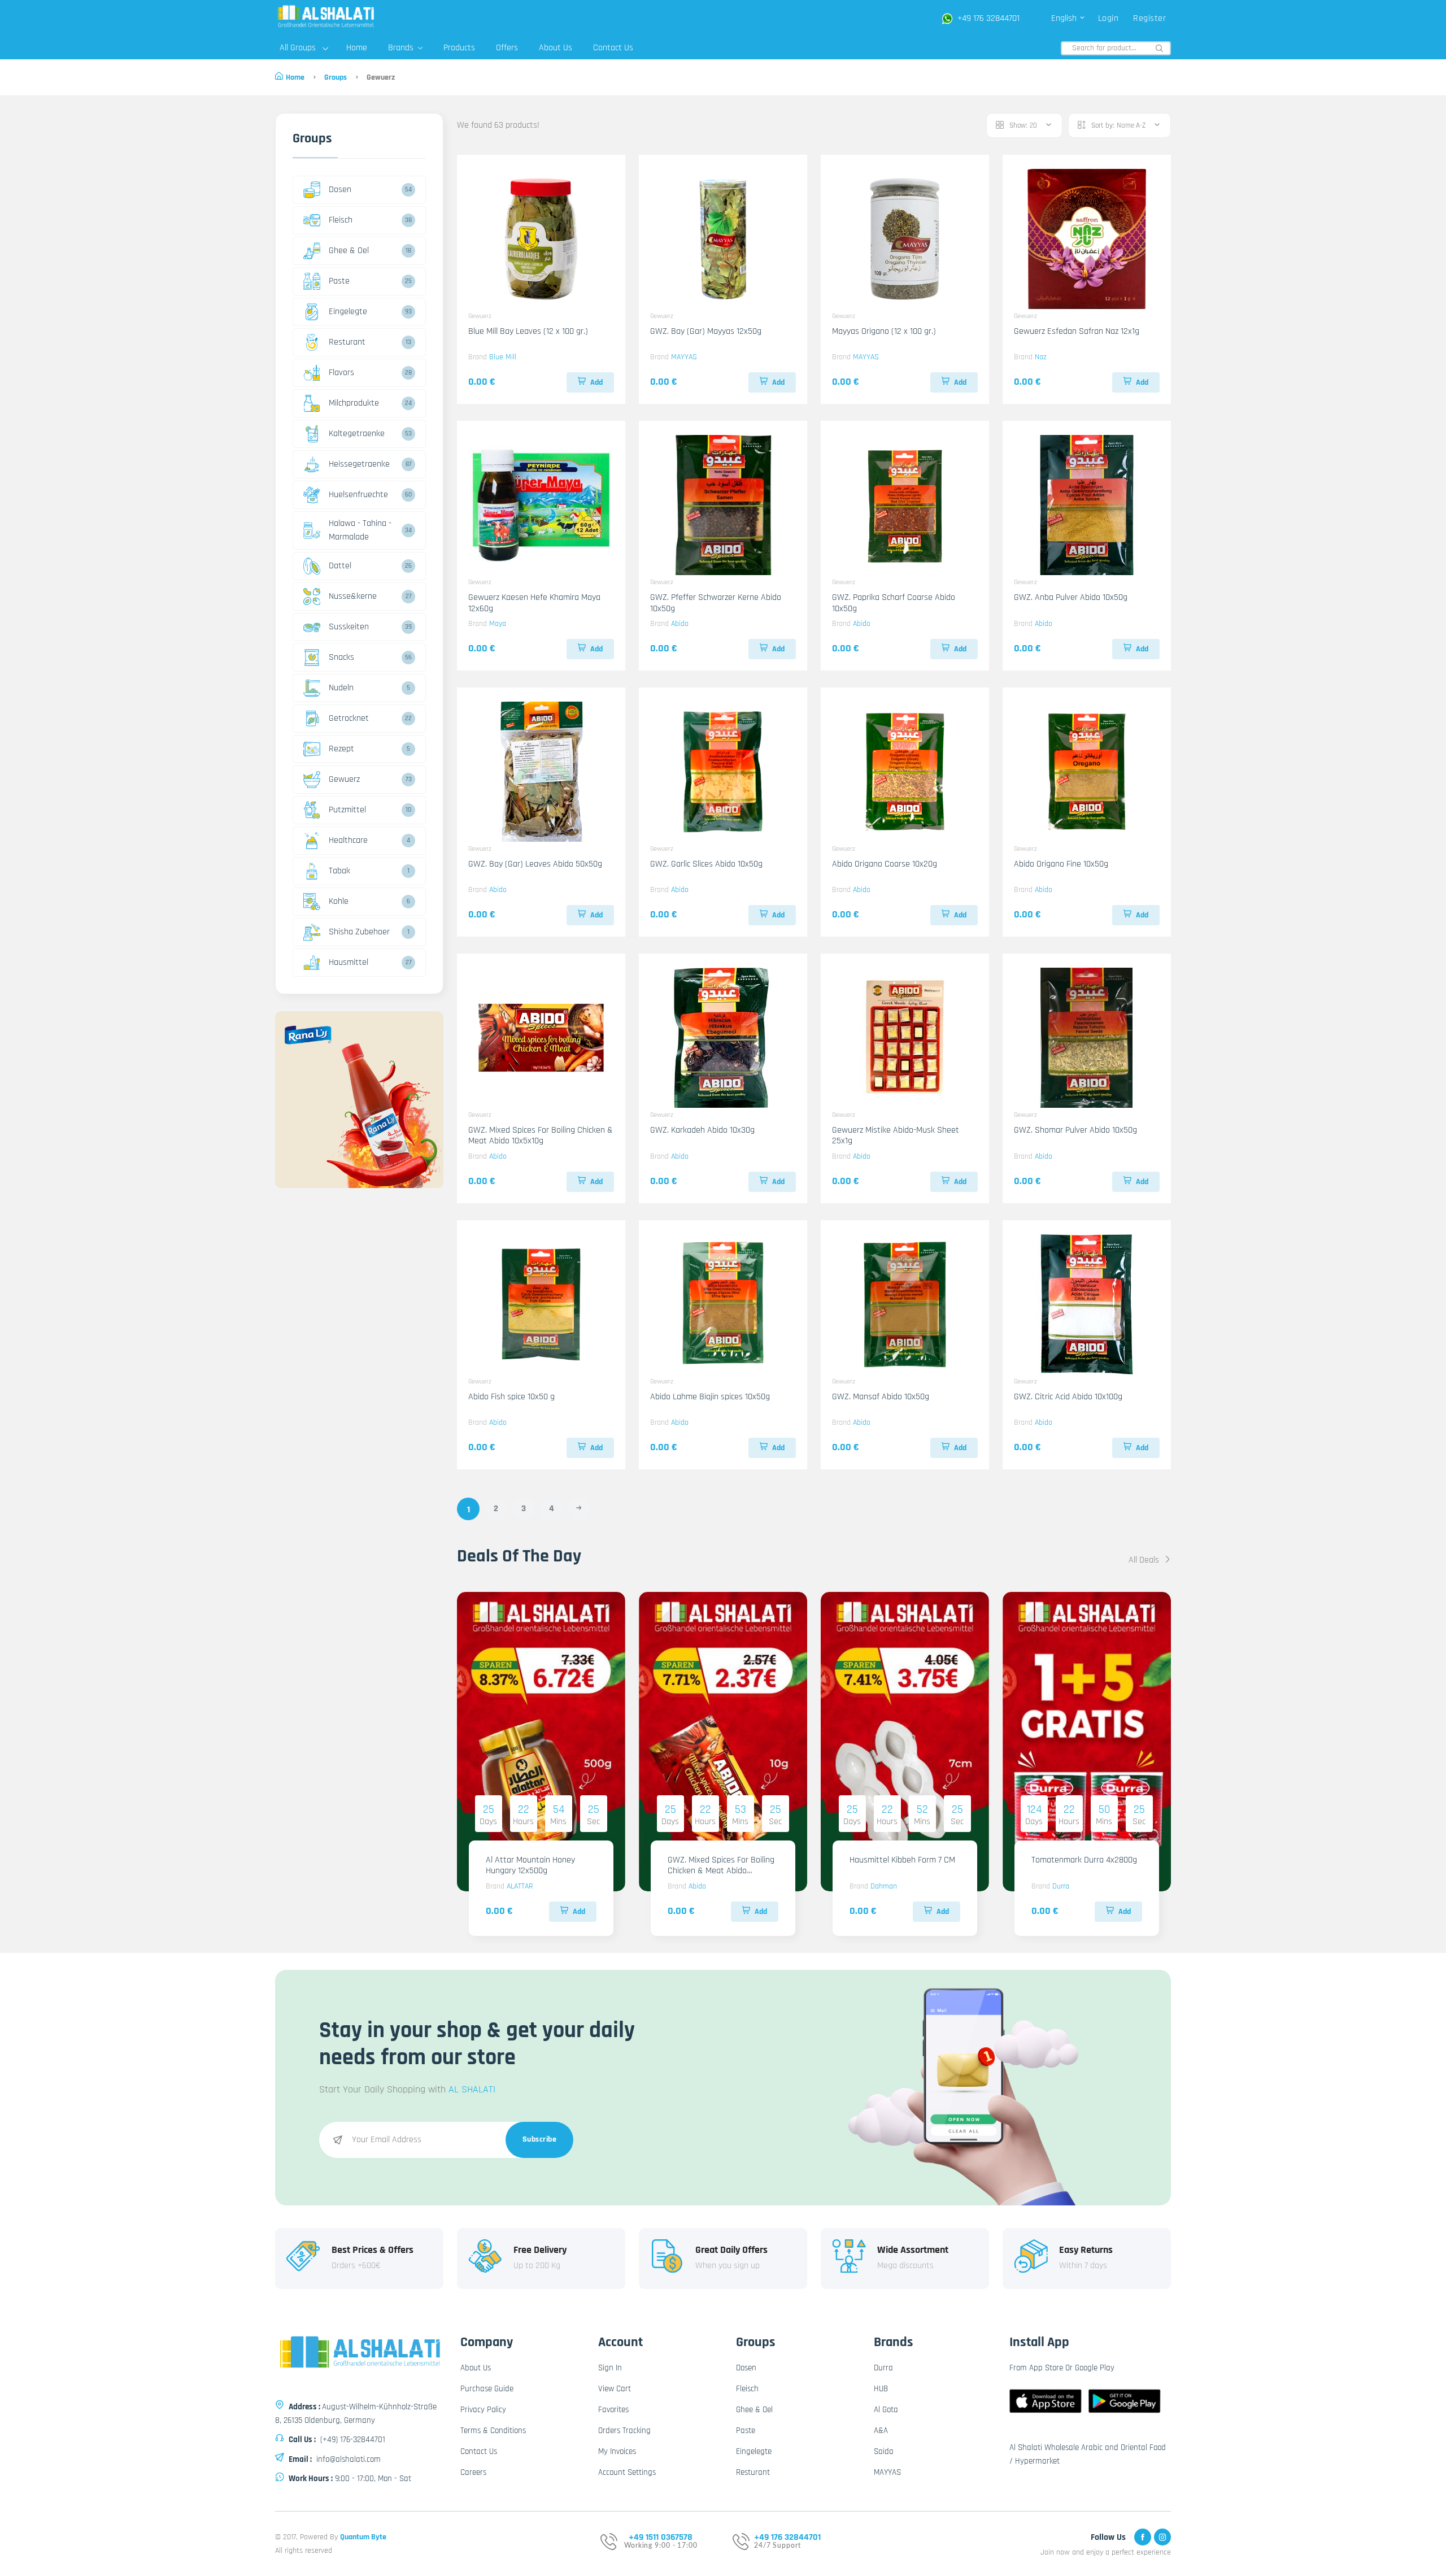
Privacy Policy (483, 2410)
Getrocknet (349, 718)
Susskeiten (349, 627)
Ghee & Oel (349, 251)
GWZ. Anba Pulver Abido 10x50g (1071, 597)
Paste (339, 281)
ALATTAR (520, 1886)
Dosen (340, 190)
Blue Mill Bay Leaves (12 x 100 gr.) (528, 331)
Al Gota (886, 2410)
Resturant (347, 342)
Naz (1041, 357)
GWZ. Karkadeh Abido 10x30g (702, 1130)
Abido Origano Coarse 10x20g (885, 864)
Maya (498, 624)
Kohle (339, 901)
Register (1149, 18)
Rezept (341, 749)
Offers (507, 48)
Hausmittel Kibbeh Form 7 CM (902, 1860)
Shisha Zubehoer (359, 932)
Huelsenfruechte (358, 495)
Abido (680, 624)
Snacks (341, 657)
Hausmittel (349, 962)
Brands (402, 48)
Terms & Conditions (493, 2431)
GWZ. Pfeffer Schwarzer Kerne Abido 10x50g (716, 603)
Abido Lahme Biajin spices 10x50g (710, 1397)
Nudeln (341, 688)
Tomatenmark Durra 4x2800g (1084, 1860)
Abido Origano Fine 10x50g (1061, 864)
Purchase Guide (487, 2389)
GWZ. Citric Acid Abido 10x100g (1068, 1397)
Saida (884, 2451)
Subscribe (540, 2139)
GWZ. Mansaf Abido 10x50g (881, 1397)
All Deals (1145, 1560)
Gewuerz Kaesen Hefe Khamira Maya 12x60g (534, 603)
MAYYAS (684, 357)
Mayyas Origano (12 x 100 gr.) (884, 331)
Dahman (884, 1886)
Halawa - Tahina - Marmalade (360, 530)
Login (1109, 18)
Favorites (613, 2410)
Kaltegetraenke (357, 434)
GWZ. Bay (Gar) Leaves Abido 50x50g (535, 864)
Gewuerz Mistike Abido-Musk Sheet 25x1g (896, 1135)
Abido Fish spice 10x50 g (511, 1397)
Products (459, 48)
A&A (881, 2431)
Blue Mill (503, 357)
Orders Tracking (624, 2431)
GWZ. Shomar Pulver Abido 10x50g (1075, 1130)
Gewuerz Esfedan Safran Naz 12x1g (1077, 331)
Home (357, 48)
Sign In (610, 2368)
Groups (336, 77)
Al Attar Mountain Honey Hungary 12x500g (530, 1865)
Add (596, 382)
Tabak (339, 871)
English (1065, 18)
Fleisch (341, 220)
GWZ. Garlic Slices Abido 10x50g (706, 864)
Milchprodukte (354, 403)
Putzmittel (347, 810)
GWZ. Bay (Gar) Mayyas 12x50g (706, 331)
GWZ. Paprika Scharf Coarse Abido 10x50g (894, 603)
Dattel (340, 566)
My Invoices (617, 2451)
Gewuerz (344, 779)
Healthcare (348, 840)
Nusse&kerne (353, 596)
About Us (556, 48)
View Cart (615, 2389)
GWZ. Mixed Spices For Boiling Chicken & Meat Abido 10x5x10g (541, 1135)
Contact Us (613, 48)
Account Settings (627, 2472)
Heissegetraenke (359, 464)
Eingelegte (348, 312)
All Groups (298, 48)
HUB (881, 2389)
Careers (473, 2472)
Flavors (341, 373)
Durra (1061, 1886)
